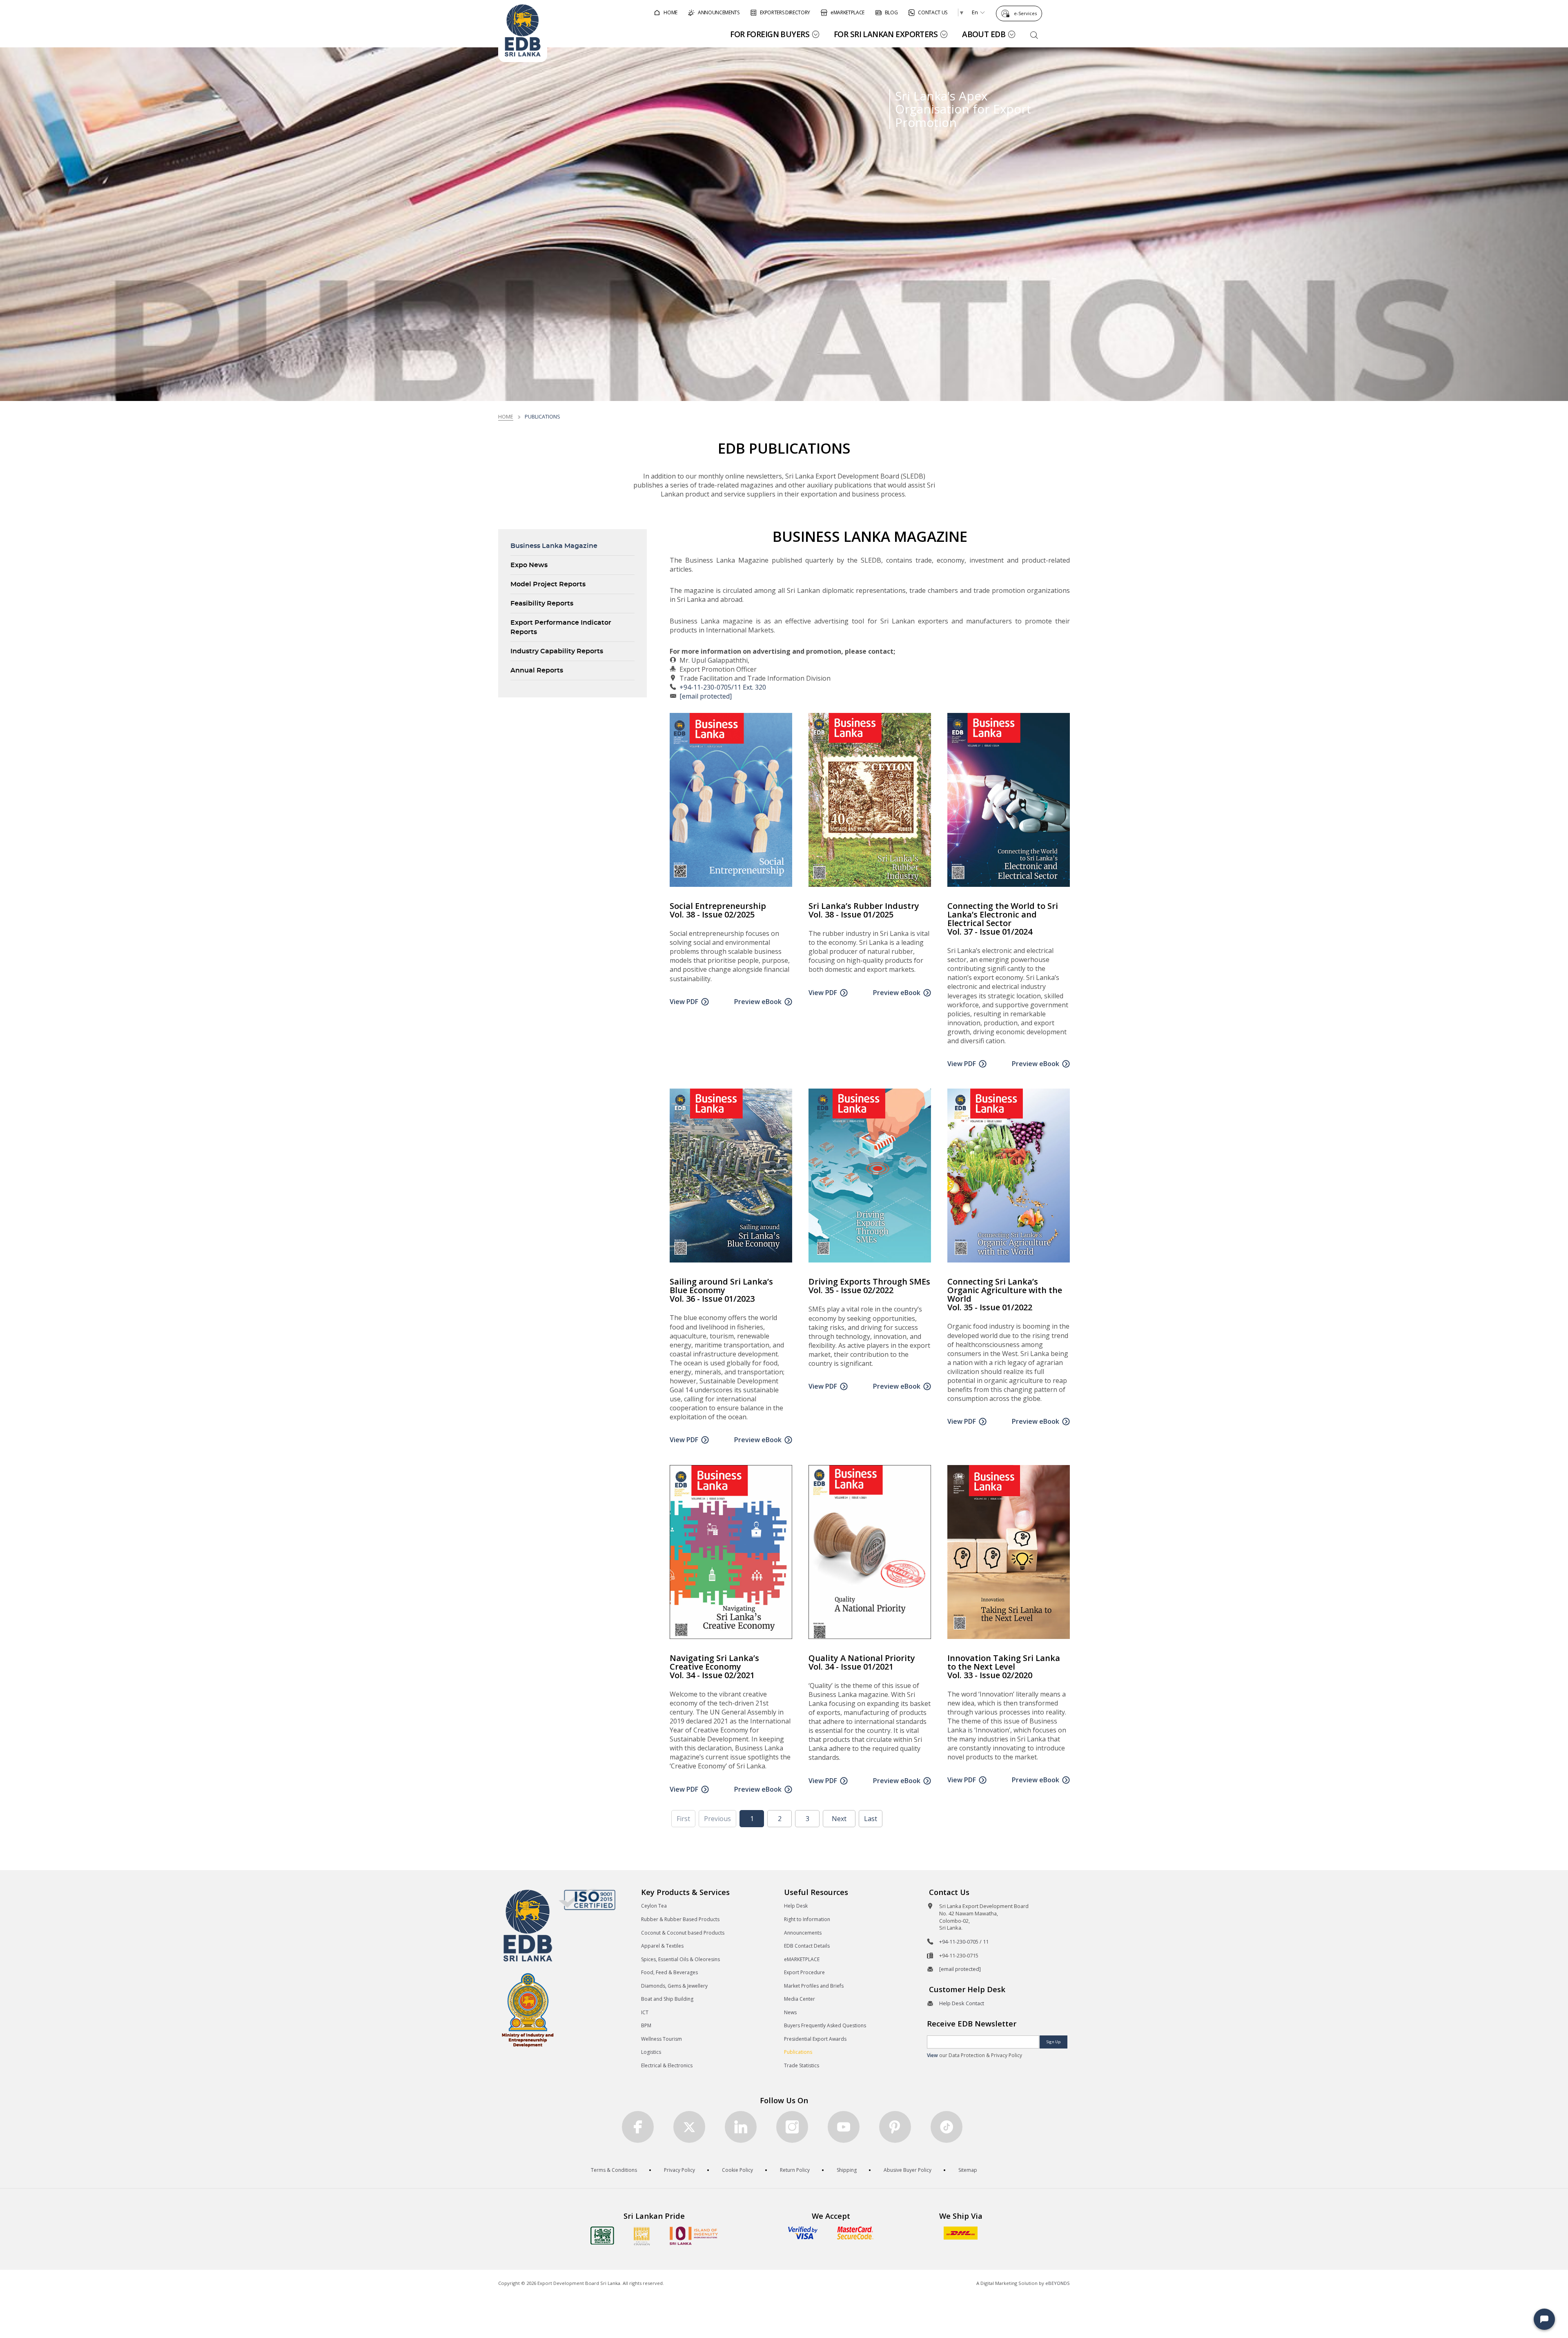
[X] (689, 2127)
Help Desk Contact (962, 2003)
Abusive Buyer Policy (908, 2170)
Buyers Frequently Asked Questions (825, 2025)
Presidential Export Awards (815, 2039)
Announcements (803, 1933)
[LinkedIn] (741, 2127)
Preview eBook (758, 1002)
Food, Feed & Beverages (669, 1972)
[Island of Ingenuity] (694, 2236)
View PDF (684, 1002)
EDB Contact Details (807, 1946)
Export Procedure (804, 1972)
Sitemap (968, 2170)
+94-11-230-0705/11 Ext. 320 (723, 687)
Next (839, 1819)
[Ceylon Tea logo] (602, 2236)
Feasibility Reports (542, 603)
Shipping (847, 2170)
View (932, 2055)
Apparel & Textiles (662, 1946)
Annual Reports (537, 670)
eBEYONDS (1058, 2283)
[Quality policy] (587, 1899)
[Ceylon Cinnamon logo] (642, 2236)
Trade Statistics (802, 2065)
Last (871, 1819)
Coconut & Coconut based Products (683, 1933)
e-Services (1025, 13)
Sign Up (1053, 2042)
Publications (798, 2052)
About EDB (984, 34)
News (790, 2012)
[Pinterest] (895, 2127)
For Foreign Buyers (770, 34)
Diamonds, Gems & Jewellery (674, 1986)
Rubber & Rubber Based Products (680, 1919)
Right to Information (807, 1919)
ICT (645, 2012)
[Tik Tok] (947, 2127)
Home (506, 416)
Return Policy (795, 2170)
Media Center (800, 1999)
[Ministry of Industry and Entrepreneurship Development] (528, 2010)
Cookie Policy (737, 2170)
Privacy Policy (679, 2170)
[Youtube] (844, 2127)
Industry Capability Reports (557, 651)
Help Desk (796, 1906)
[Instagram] (792, 2127)
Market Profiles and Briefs (814, 1986)
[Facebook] (638, 2127)
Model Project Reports (548, 584)
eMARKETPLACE (802, 1959)
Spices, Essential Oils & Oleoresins (680, 1959)
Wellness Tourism (661, 2039)
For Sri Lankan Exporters (886, 34)
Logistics (651, 2052)
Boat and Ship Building (667, 1999)
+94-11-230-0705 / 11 (964, 1942)
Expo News (529, 565)
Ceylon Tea (654, 1906)
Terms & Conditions (614, 2170)
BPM (646, 2025)
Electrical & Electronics (667, 2065)
